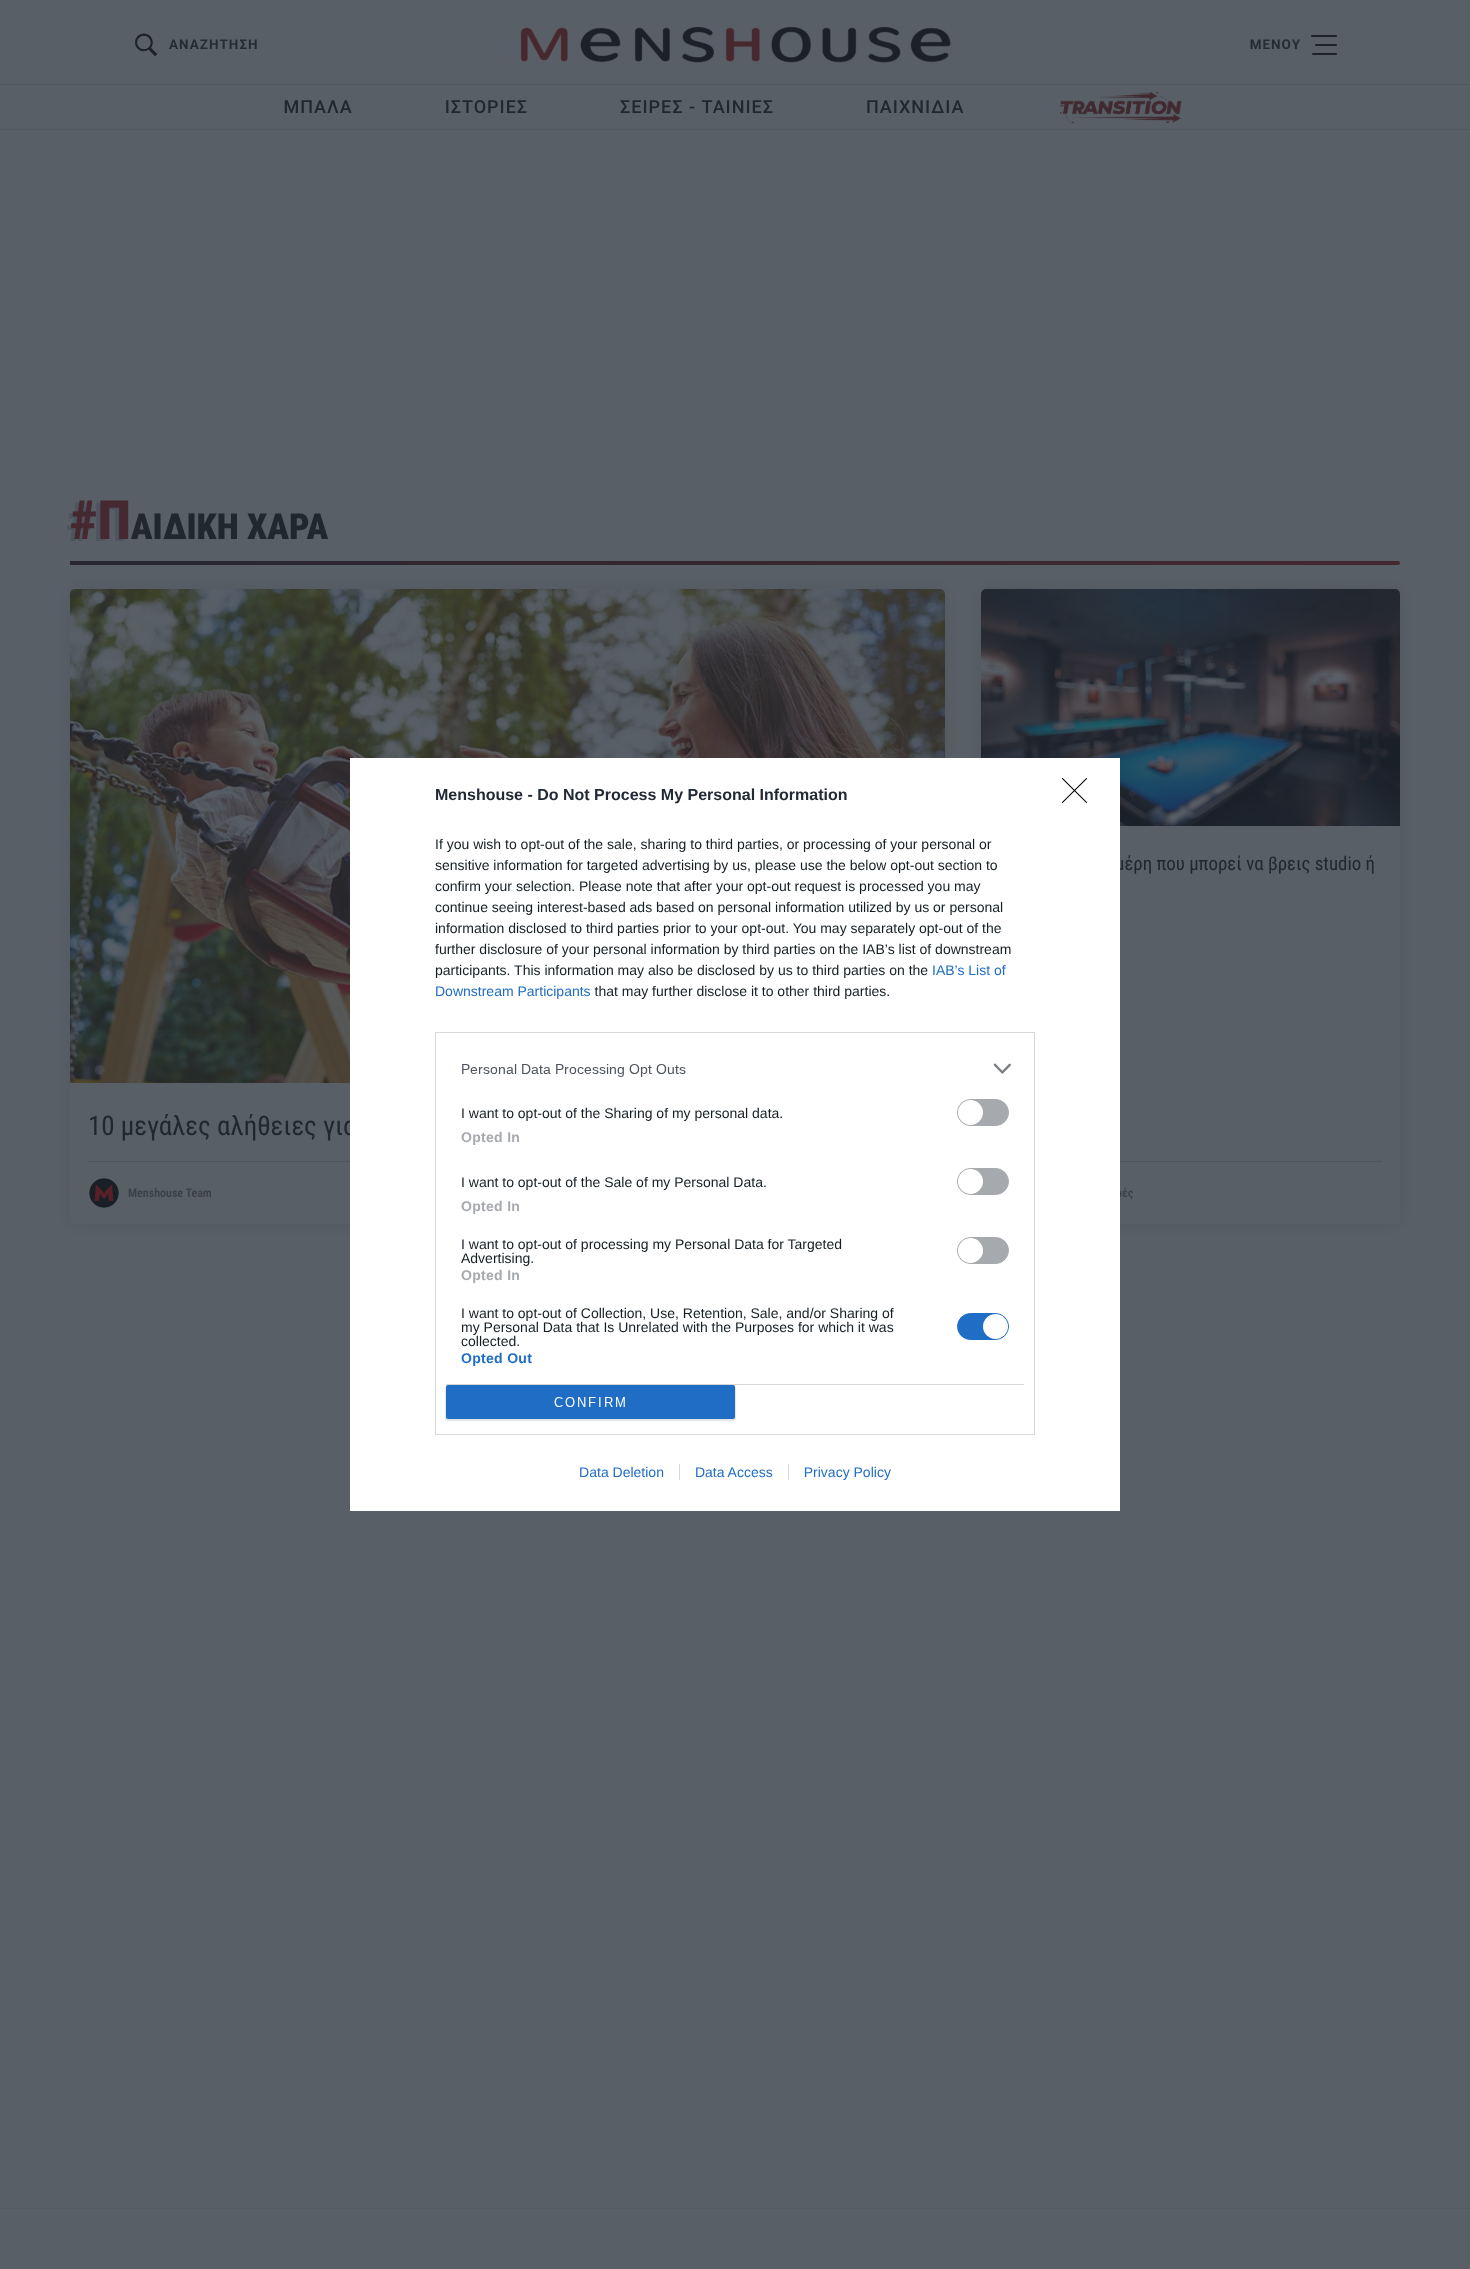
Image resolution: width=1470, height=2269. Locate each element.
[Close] (1081, 797)
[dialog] (735, 1134)
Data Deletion (621, 1472)
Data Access (734, 1472)
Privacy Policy (847, 1472)
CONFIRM (591, 1402)
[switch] (983, 1112)
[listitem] (735, 1068)
